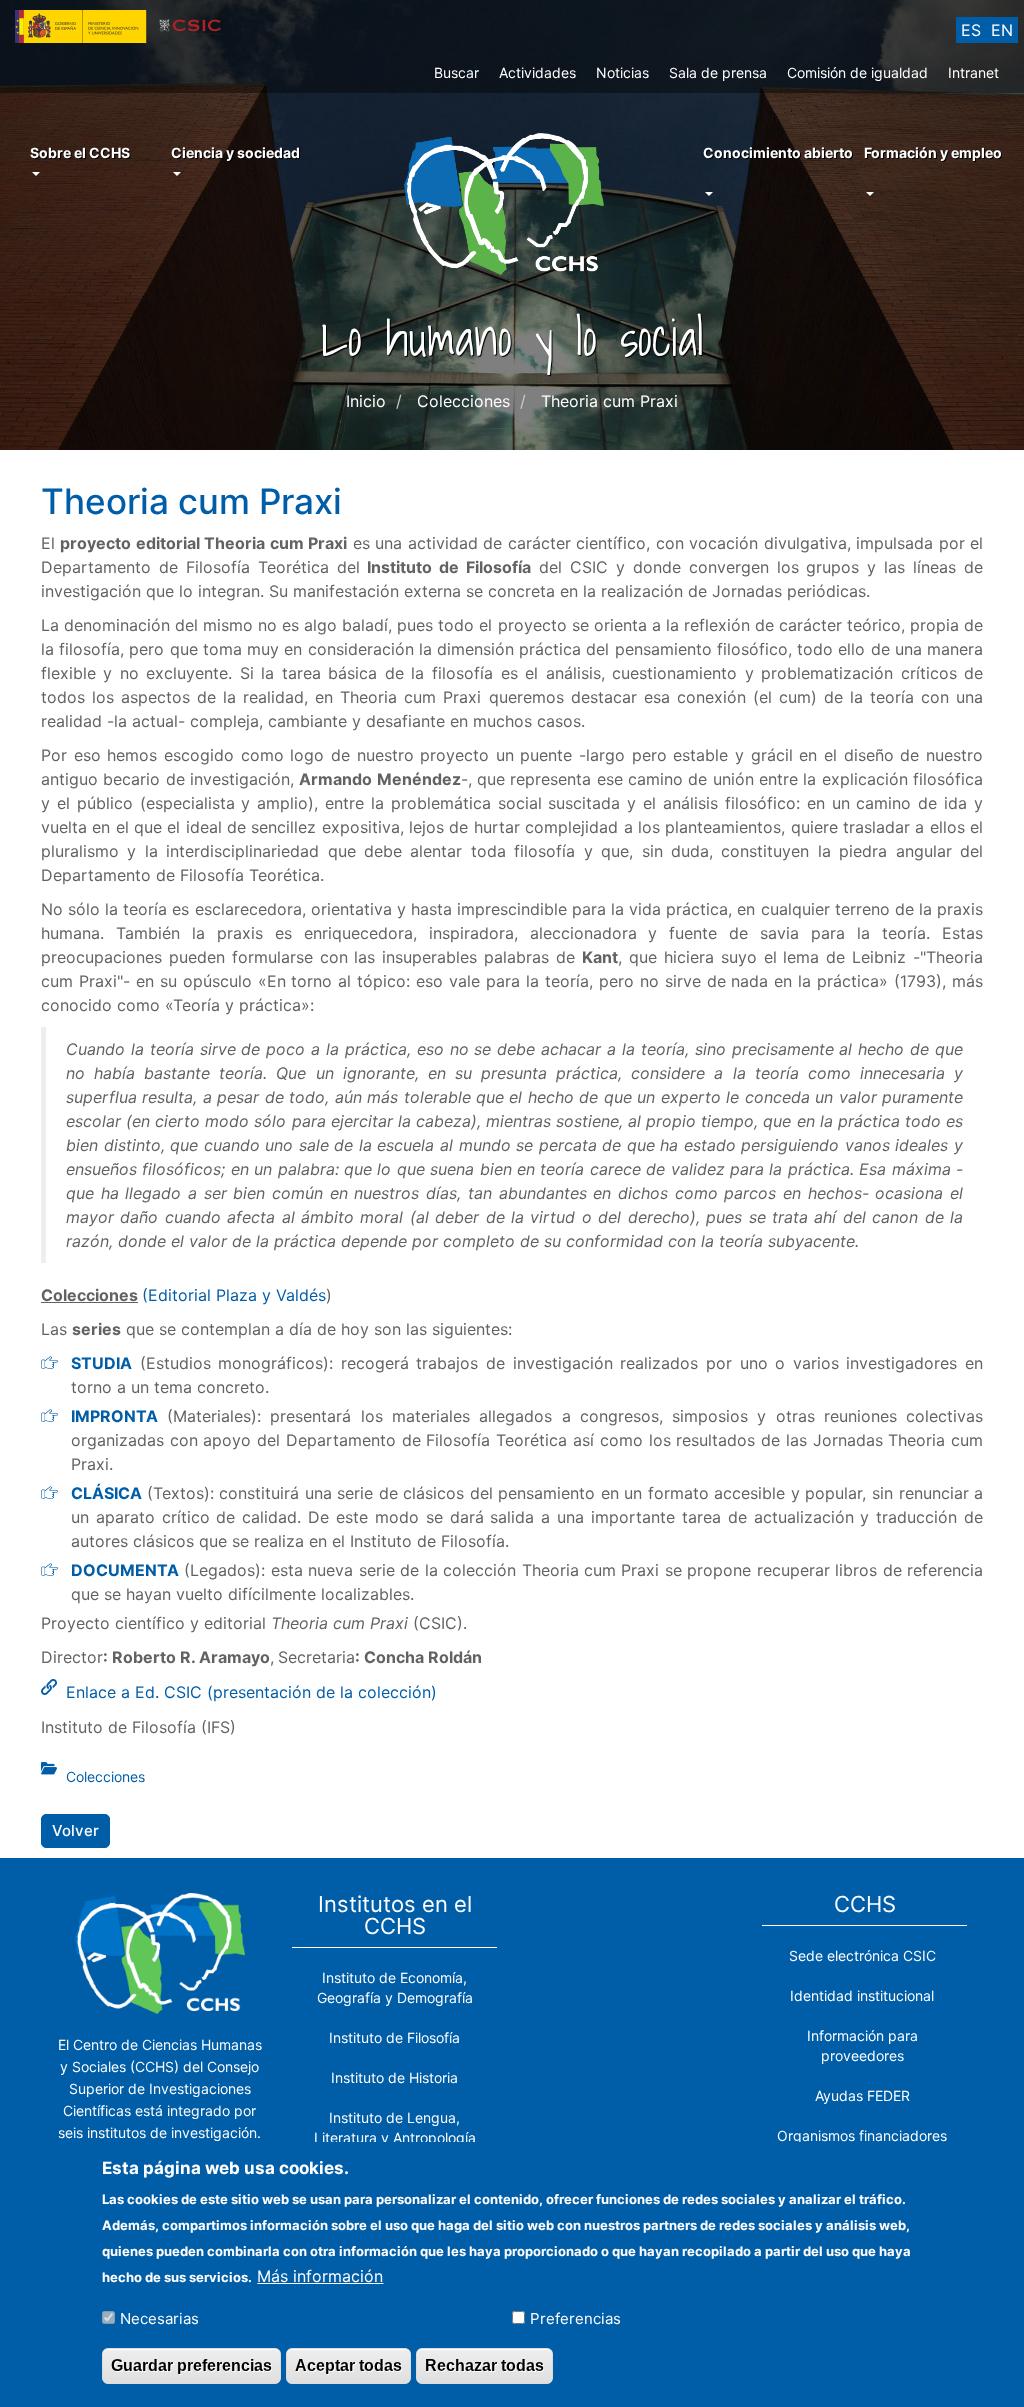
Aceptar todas (348, 2365)
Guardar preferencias (191, 2365)
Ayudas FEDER (862, 2095)
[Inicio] (511, 202)
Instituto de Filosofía (394, 2037)
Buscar (456, 72)
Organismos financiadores (862, 2135)
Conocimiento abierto (778, 152)
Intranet (973, 72)
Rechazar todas (484, 2365)
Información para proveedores (862, 2045)
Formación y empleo (933, 152)
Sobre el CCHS (80, 152)
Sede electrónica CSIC (862, 1955)
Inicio (366, 401)
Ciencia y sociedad (235, 152)
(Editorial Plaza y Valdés (234, 1295)
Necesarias (159, 2318)
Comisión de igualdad (857, 72)
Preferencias (575, 2318)
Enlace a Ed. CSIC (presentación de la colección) (251, 1692)
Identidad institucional (862, 1995)
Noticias (622, 72)
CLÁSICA (106, 1493)
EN (1002, 30)
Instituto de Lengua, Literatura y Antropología (395, 2127)
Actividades (537, 72)
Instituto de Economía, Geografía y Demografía (395, 1987)
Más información (320, 2276)
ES (971, 30)
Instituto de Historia (394, 2077)
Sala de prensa (718, 72)
